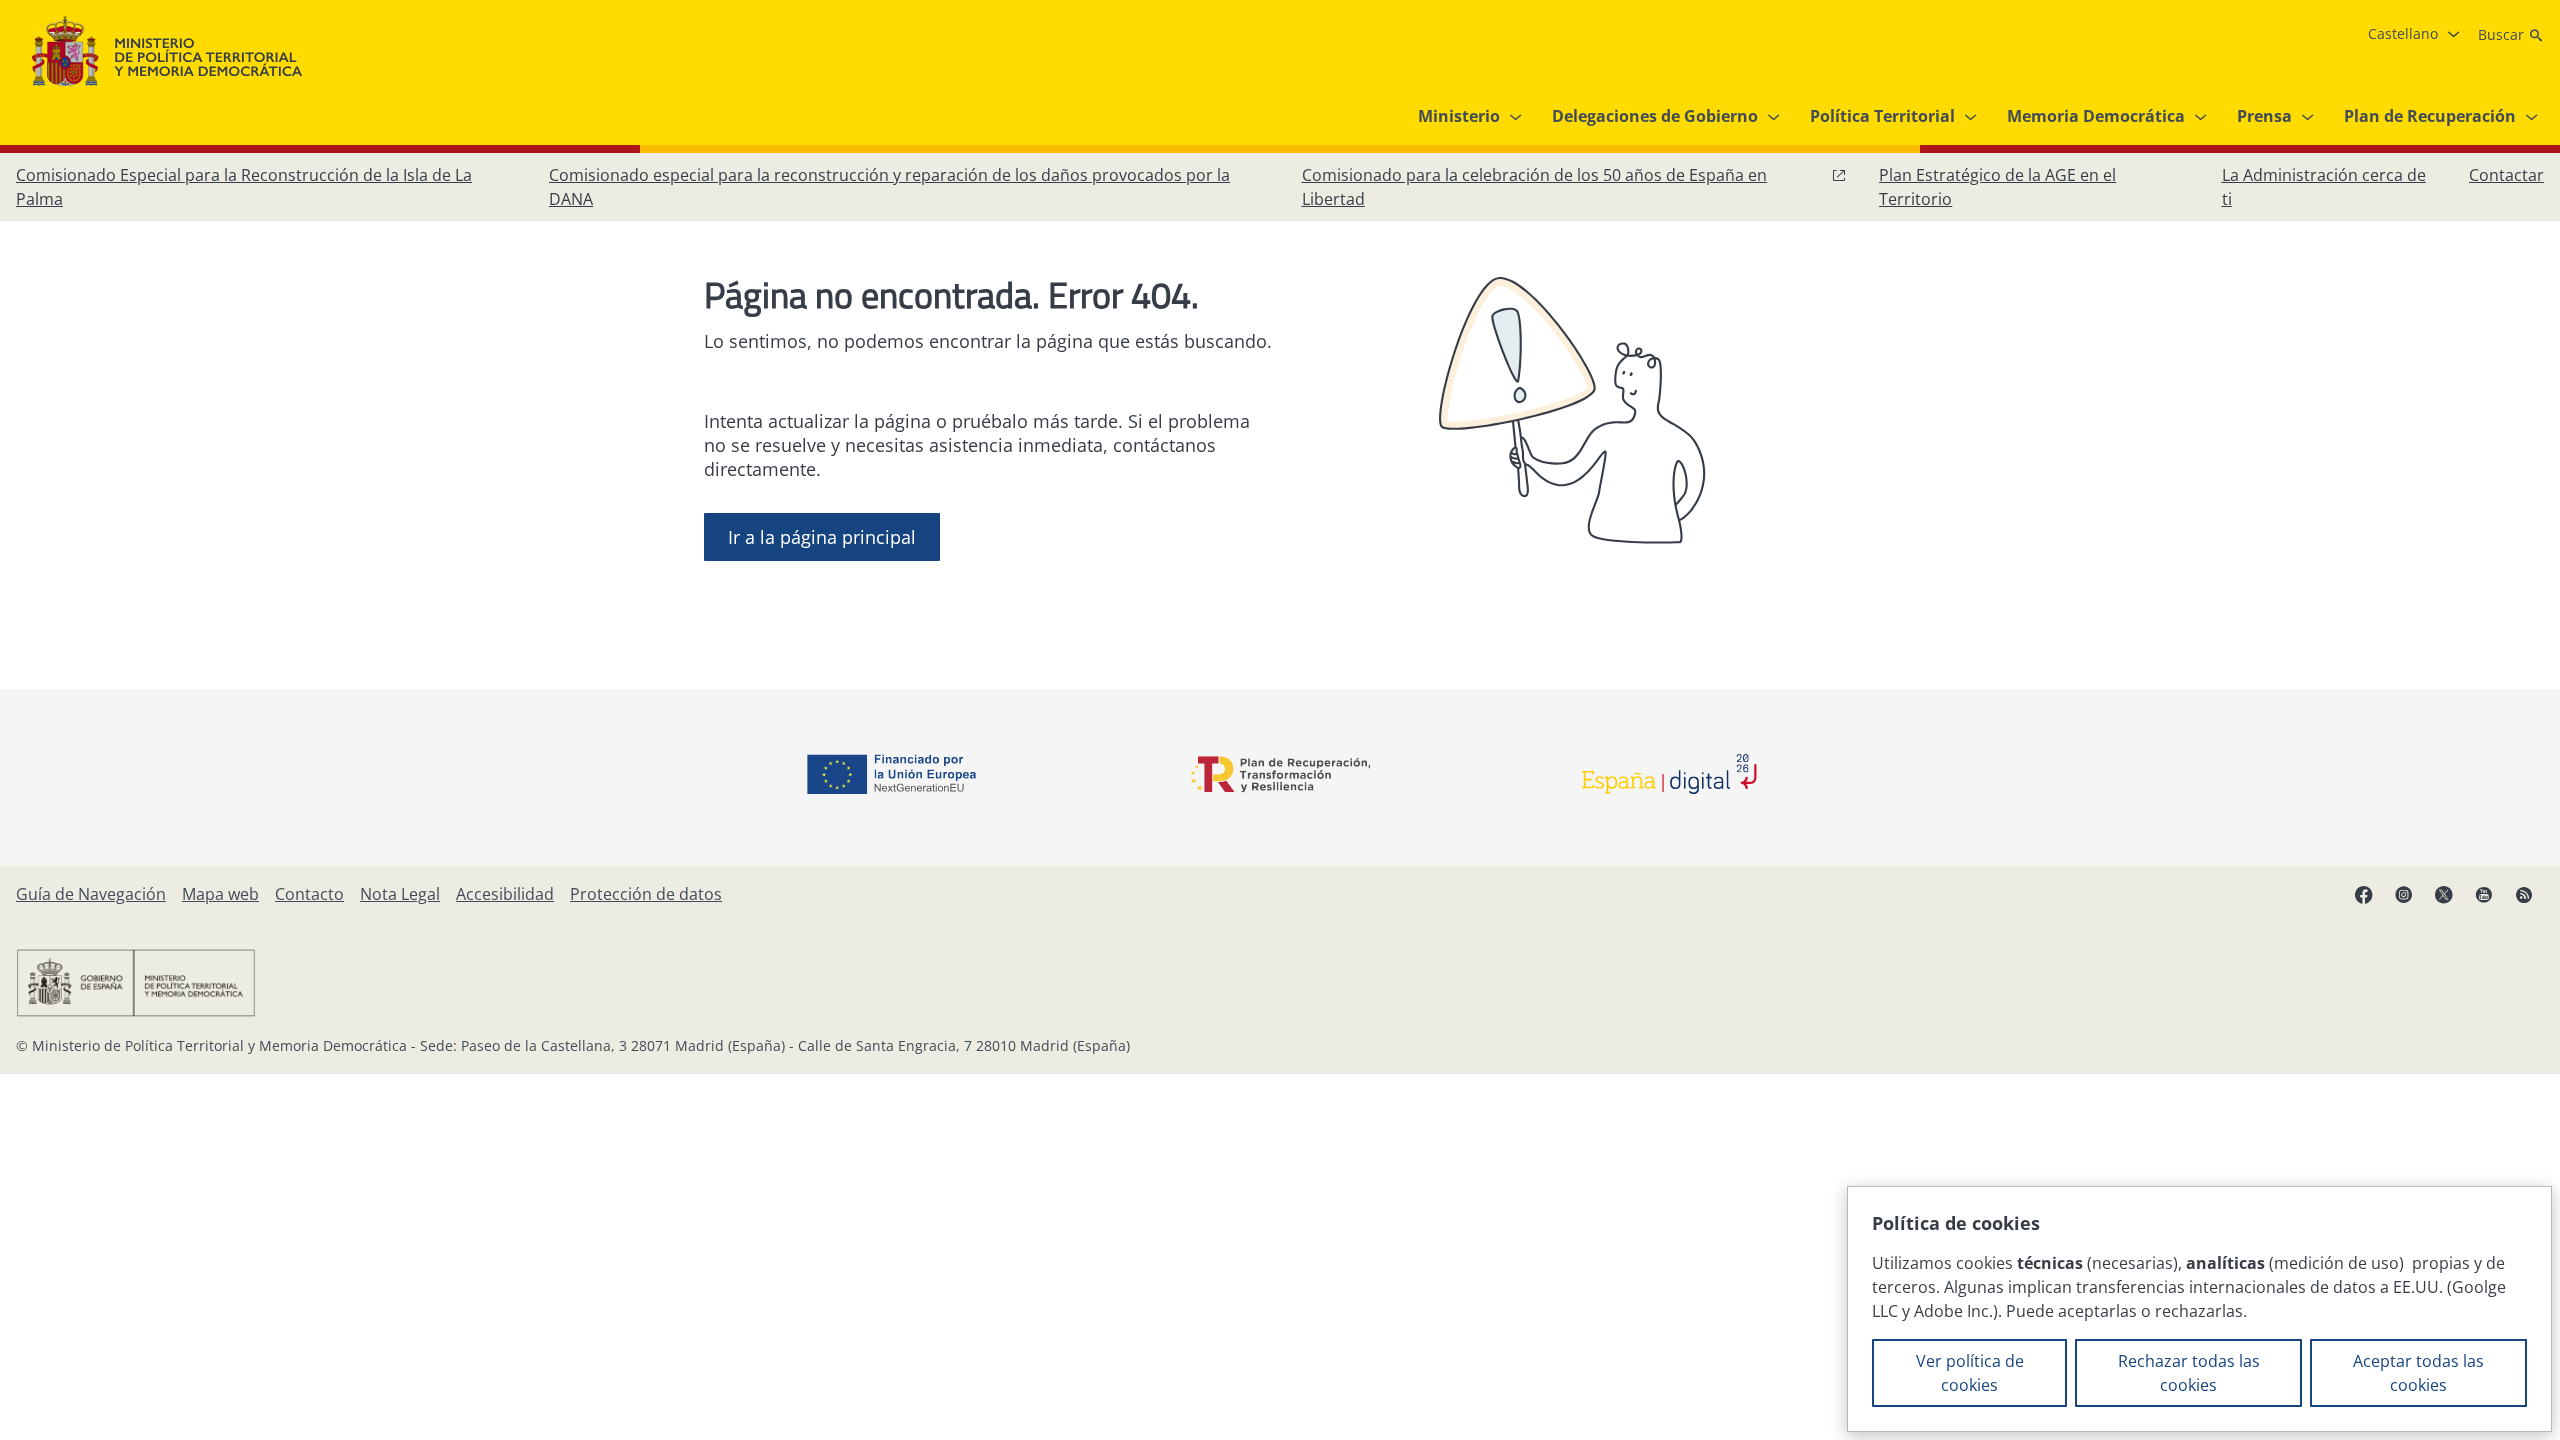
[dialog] (2199, 1309)
